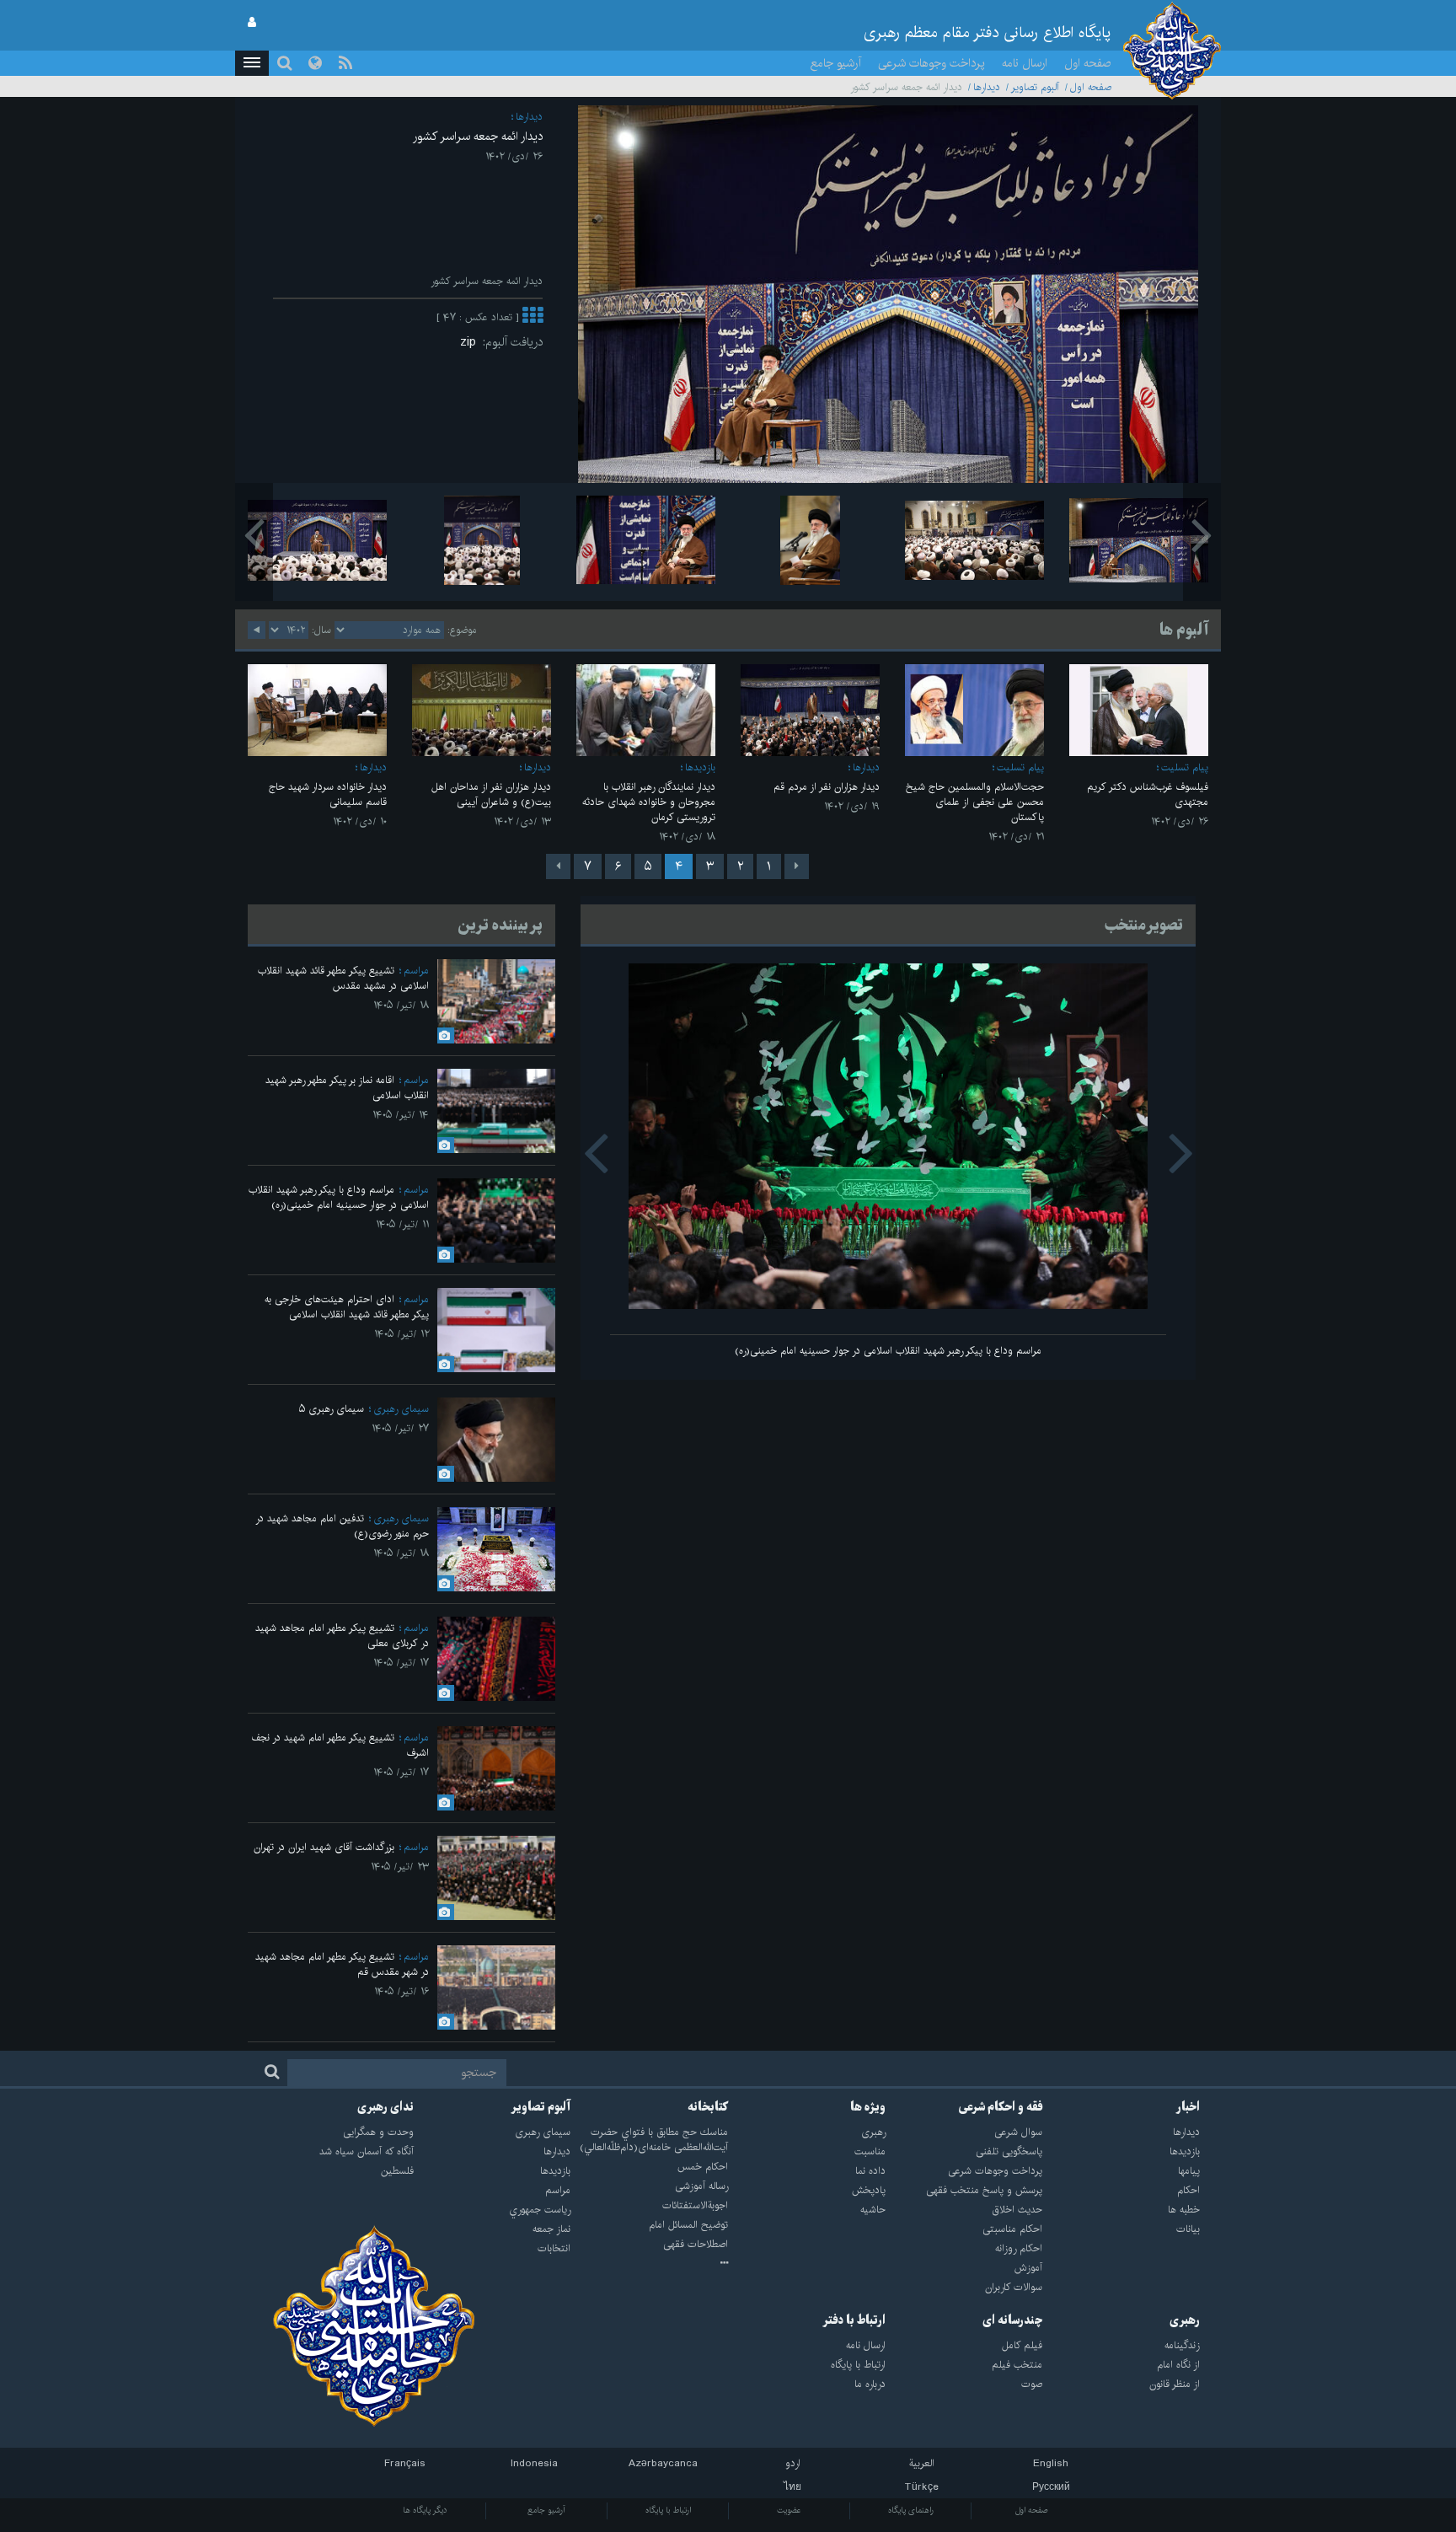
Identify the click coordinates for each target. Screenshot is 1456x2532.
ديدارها (987, 87)
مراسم (416, 971)
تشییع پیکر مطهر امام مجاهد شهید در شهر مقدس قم (342, 1964)
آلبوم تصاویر (1035, 87)
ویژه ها (868, 2107)
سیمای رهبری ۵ (332, 1409)
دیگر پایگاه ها (425, 2510)
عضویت (789, 2510)
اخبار (1188, 2107)
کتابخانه (708, 2107)
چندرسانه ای (1012, 2320)
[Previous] (797, 866)
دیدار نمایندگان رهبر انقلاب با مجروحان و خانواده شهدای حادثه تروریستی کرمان (649, 802)
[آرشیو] (649, 2264)
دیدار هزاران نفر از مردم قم (827, 787)
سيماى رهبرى (401, 1409)
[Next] (558, 866)
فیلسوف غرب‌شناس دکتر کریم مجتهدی (1148, 794)
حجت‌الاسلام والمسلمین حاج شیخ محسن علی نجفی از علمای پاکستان (975, 802)
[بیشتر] (533, 317)
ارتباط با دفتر (854, 2320)
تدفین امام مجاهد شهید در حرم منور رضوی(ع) (342, 1526)
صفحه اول (1088, 63)
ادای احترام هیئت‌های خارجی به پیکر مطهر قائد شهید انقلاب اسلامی (347, 1307)
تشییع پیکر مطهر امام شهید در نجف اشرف (340, 1745)
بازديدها (700, 767)
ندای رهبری (385, 2107)
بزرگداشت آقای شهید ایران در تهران (324, 1847)
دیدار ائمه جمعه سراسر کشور (478, 137)
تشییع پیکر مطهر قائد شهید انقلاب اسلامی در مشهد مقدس (343, 978)
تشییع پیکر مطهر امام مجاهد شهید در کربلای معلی (342, 1636)
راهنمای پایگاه (911, 2510)
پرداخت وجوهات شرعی (931, 63)
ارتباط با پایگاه (668, 2510)
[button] (252, 63)
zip (471, 342)
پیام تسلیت (1185, 767)
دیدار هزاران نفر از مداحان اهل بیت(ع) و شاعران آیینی (491, 794)
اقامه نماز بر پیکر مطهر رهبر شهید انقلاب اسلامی (347, 1088)
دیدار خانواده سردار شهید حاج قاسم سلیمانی (328, 794)
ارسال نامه (1025, 63)
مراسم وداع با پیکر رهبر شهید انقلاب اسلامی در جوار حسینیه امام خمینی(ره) (888, 1351)
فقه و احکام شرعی (1001, 2107)
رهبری (1185, 2320)
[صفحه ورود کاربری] (252, 23)
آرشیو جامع (836, 63)
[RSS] (345, 63)
